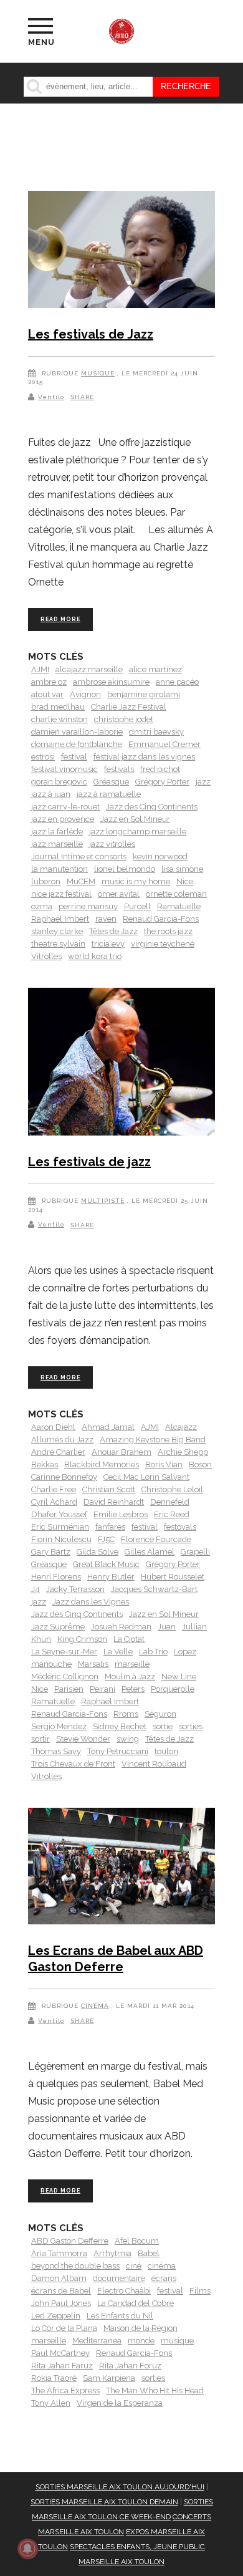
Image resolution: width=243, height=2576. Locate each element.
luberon (46, 881)
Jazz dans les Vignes (91, 1602)
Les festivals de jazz (89, 1162)
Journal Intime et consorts (79, 856)
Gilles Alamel (150, 1552)
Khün (41, 1639)
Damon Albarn (59, 2278)
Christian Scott (109, 1489)
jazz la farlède (57, 832)
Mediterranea (97, 2341)
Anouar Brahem (121, 1452)
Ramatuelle (179, 906)
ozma (42, 906)
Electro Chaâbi (124, 2291)
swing (128, 1739)
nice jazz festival (61, 894)
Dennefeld (170, 1502)
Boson (200, 1464)
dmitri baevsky (156, 732)
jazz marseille (57, 844)
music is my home (136, 881)
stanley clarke (57, 931)
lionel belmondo (125, 869)
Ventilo (51, 397)
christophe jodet (124, 719)
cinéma (162, 2266)
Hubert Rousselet (173, 1577)
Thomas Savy (56, 1751)
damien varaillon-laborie (77, 732)
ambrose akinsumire (111, 682)
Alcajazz (181, 1427)
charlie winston (60, 719)
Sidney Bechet (120, 1726)
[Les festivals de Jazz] (121, 252)
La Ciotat (129, 1639)
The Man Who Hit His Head (155, 2390)
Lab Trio (153, 1652)
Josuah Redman (121, 1627)
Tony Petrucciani (118, 1751)
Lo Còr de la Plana (64, 2328)
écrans (164, 2278)
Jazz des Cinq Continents (152, 807)
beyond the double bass (75, 2266)
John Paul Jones (61, 2303)
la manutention (60, 869)
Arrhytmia (112, 2253)
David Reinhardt (114, 1502)
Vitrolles (46, 956)
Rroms (126, 1714)
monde (141, 2341)
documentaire (119, 2278)
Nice (185, 881)
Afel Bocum (137, 2241)
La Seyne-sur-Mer (64, 1652)
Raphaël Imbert (60, 919)
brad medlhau (58, 707)
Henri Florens (56, 1577)
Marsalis (93, 1664)
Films (200, 2291)
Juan (167, 1627)
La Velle (118, 1652)
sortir (40, 1739)
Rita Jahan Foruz (130, 2366)
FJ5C (106, 1539)
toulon (166, 1751)
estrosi (43, 757)
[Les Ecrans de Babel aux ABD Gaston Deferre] (121, 1869)
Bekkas (45, 1464)
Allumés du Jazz (62, 1440)
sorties (191, 1726)
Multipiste (103, 1201)
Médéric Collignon (65, 1676)
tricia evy (108, 944)
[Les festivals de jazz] (121, 1064)
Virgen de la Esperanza (120, 2403)
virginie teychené (163, 944)
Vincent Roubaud (154, 1764)
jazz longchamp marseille (138, 832)
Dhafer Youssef (59, 1514)
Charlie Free (54, 1489)
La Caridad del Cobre (136, 2303)
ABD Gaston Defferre (70, 2241)
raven (106, 919)
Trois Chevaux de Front (73, 1764)
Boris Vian (164, 1464)
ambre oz (49, 682)
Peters (133, 1689)
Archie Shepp (183, 1452)
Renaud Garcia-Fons (161, 919)
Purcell (137, 906)
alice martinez (155, 669)
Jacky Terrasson (75, 1589)
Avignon (85, 694)
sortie (163, 1726)
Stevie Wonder (83, 1739)
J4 (36, 1589)
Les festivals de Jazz (91, 334)
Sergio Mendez (59, 1726)
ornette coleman (176, 894)
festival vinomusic (64, 769)
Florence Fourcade (156, 1539)
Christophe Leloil (172, 1489)
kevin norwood (160, 856)
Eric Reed (172, 1514)
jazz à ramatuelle (109, 794)
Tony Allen (51, 2403)
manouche (51, 1664)
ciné (134, 2266)
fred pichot (160, 769)
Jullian (194, 1627)
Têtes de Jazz (113, 931)
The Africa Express (65, 2390)
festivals (119, 769)
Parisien (69, 1689)
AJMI (40, 669)
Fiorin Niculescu (61, 1539)
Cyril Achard (54, 1502)
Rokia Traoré (54, 2378)
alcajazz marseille (89, 669)
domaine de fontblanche (77, 744)
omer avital (119, 894)
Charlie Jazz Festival (129, 707)
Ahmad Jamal (108, 1427)
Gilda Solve (98, 1552)
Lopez (185, 1652)
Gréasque (111, 782)
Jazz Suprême (58, 1627)
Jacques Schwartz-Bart (154, 1589)
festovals (180, 1527)
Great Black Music (106, 1564)
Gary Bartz (51, 1552)
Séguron (160, 1714)
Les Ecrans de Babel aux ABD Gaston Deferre (116, 1959)
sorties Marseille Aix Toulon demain (104, 2502)
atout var (47, 694)
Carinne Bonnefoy (64, 1477)
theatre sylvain (58, 944)
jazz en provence (63, 819)
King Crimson (82, 1639)
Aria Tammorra (59, 2253)
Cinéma (95, 2006)
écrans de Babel (61, 2291)
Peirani (102, 1689)
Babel (149, 2253)
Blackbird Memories (102, 1464)
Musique (98, 373)
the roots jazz (168, 931)
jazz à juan (51, 794)
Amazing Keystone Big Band (153, 1440)
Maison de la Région (141, 2328)
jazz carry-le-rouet (65, 807)
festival (74, 757)
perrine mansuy (88, 906)
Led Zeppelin (56, 2316)
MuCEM (81, 881)
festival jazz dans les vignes (144, 757)
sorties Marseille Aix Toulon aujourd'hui (120, 2487)
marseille (132, 1664)
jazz (203, 782)
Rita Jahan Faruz (62, 2366)
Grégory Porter (162, 782)
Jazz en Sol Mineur (135, 819)
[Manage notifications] (27, 2549)
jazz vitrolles (112, 844)
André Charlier (58, 1452)
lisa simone (182, 869)
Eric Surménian (60, 1527)
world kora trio (95, 956)
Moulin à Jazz (130, 1676)
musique (177, 2341)
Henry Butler (111, 1577)
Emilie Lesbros (121, 1514)
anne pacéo (177, 682)
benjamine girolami (144, 694)
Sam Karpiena (109, 2378)
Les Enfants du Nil (120, 2316)
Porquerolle (173, 1689)
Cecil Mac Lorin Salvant (146, 1477)
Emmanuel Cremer (164, 744)
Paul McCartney (60, 2353)
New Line (179, 1676)
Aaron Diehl (53, 1427)
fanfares (110, 1527)
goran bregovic (59, 782)
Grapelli (195, 1552)
